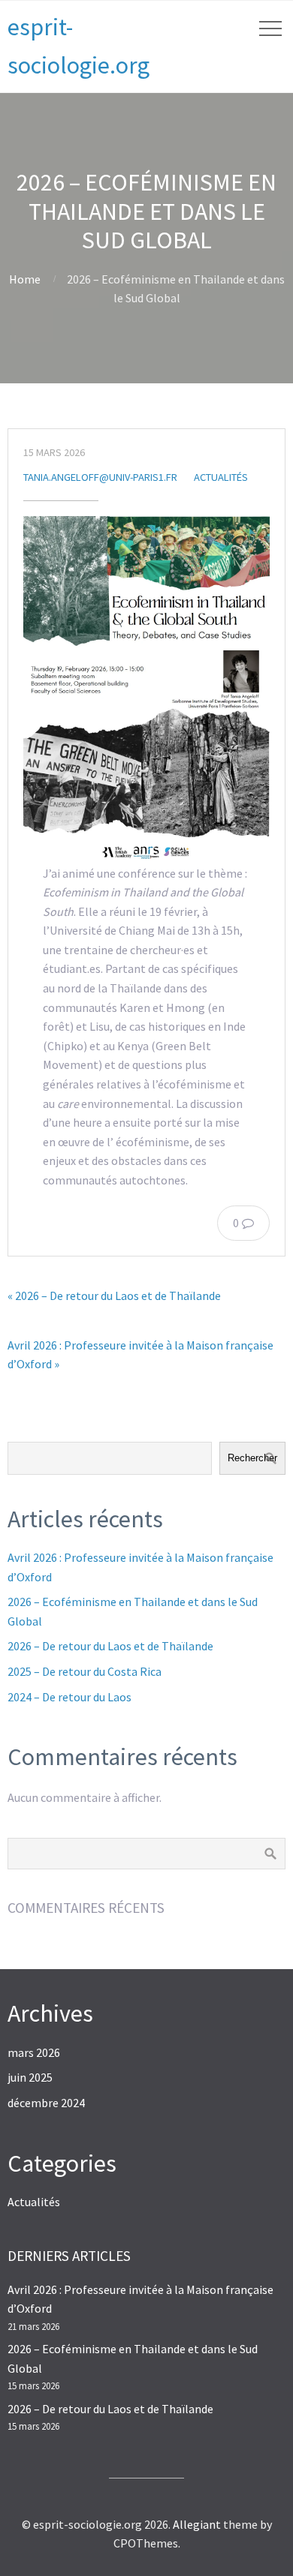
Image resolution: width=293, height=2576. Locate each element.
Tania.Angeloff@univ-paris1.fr (100, 477)
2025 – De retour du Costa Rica (85, 1671)
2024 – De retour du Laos (69, 1697)
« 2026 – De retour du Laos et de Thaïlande (114, 1296)
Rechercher (252, 1458)
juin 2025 (30, 2077)
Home (25, 279)
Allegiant (197, 2524)
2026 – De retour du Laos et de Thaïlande (110, 1646)
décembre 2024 (46, 2103)
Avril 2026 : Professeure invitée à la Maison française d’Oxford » (140, 1355)
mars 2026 (34, 2052)
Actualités (221, 477)
